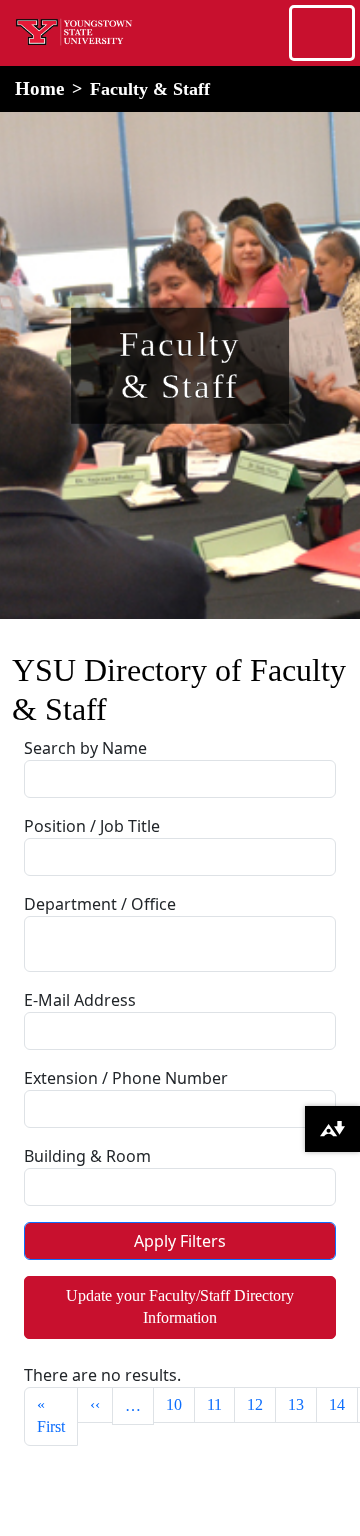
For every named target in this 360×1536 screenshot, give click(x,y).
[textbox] (85, 941)
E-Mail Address (80, 1000)
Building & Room (87, 1156)
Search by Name (85, 748)
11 (214, 1404)
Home (39, 88)
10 (174, 1404)
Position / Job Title (92, 826)
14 (337, 1404)
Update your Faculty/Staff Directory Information (180, 1306)
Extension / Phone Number (126, 1078)
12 (255, 1404)
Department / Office (100, 904)
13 (296, 1404)
